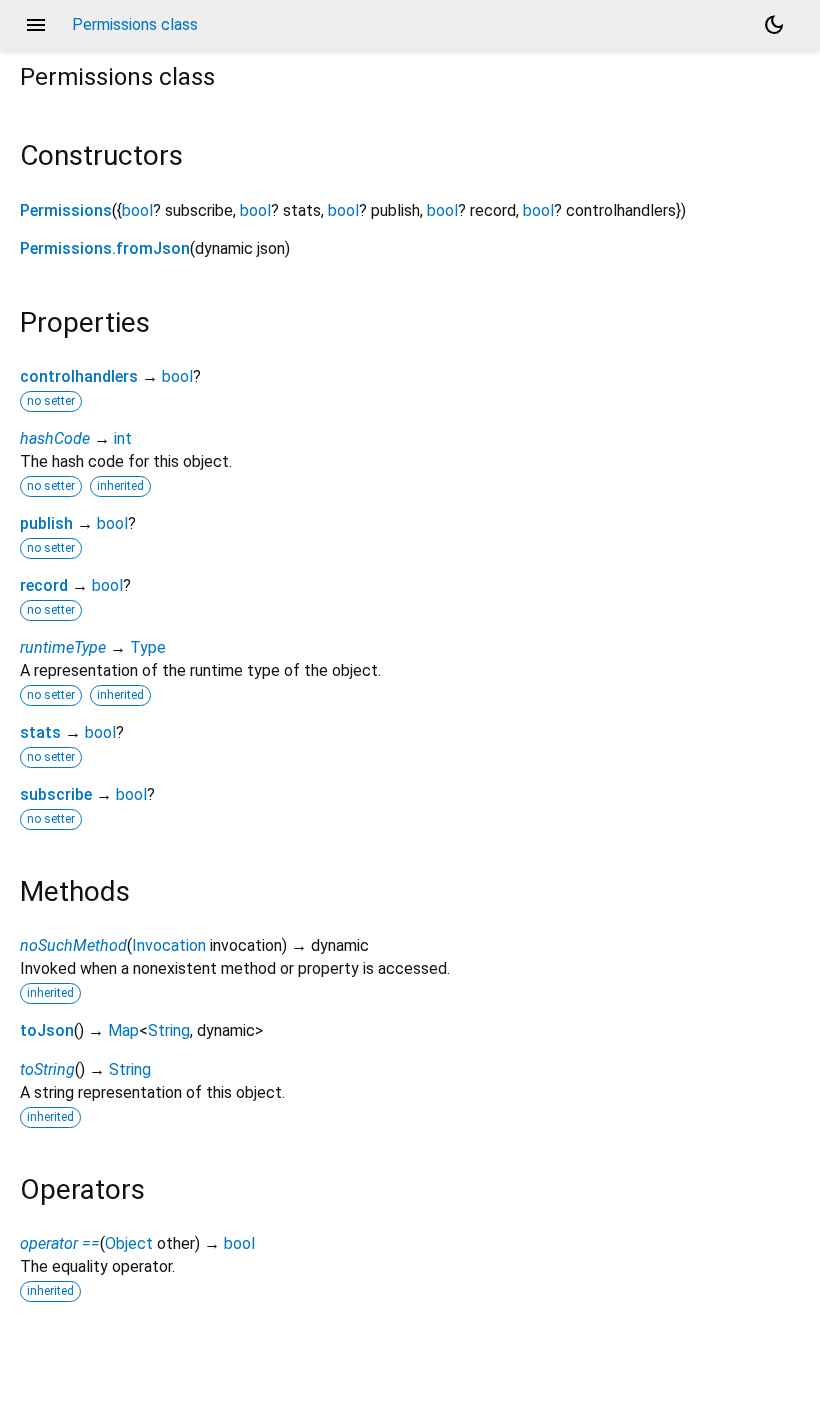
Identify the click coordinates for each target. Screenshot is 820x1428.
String (169, 1030)
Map (123, 1030)
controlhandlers (79, 376)
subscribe (56, 794)
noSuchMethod (73, 945)
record (44, 585)
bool (137, 210)
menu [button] (36, 25)
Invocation (169, 945)
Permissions (66, 210)
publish (46, 523)
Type (148, 647)
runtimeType (63, 647)
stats (40, 732)
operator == (60, 1243)
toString (47, 1069)
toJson (47, 1030)
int (123, 438)
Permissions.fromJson (105, 248)
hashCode (55, 438)
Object (129, 1243)
